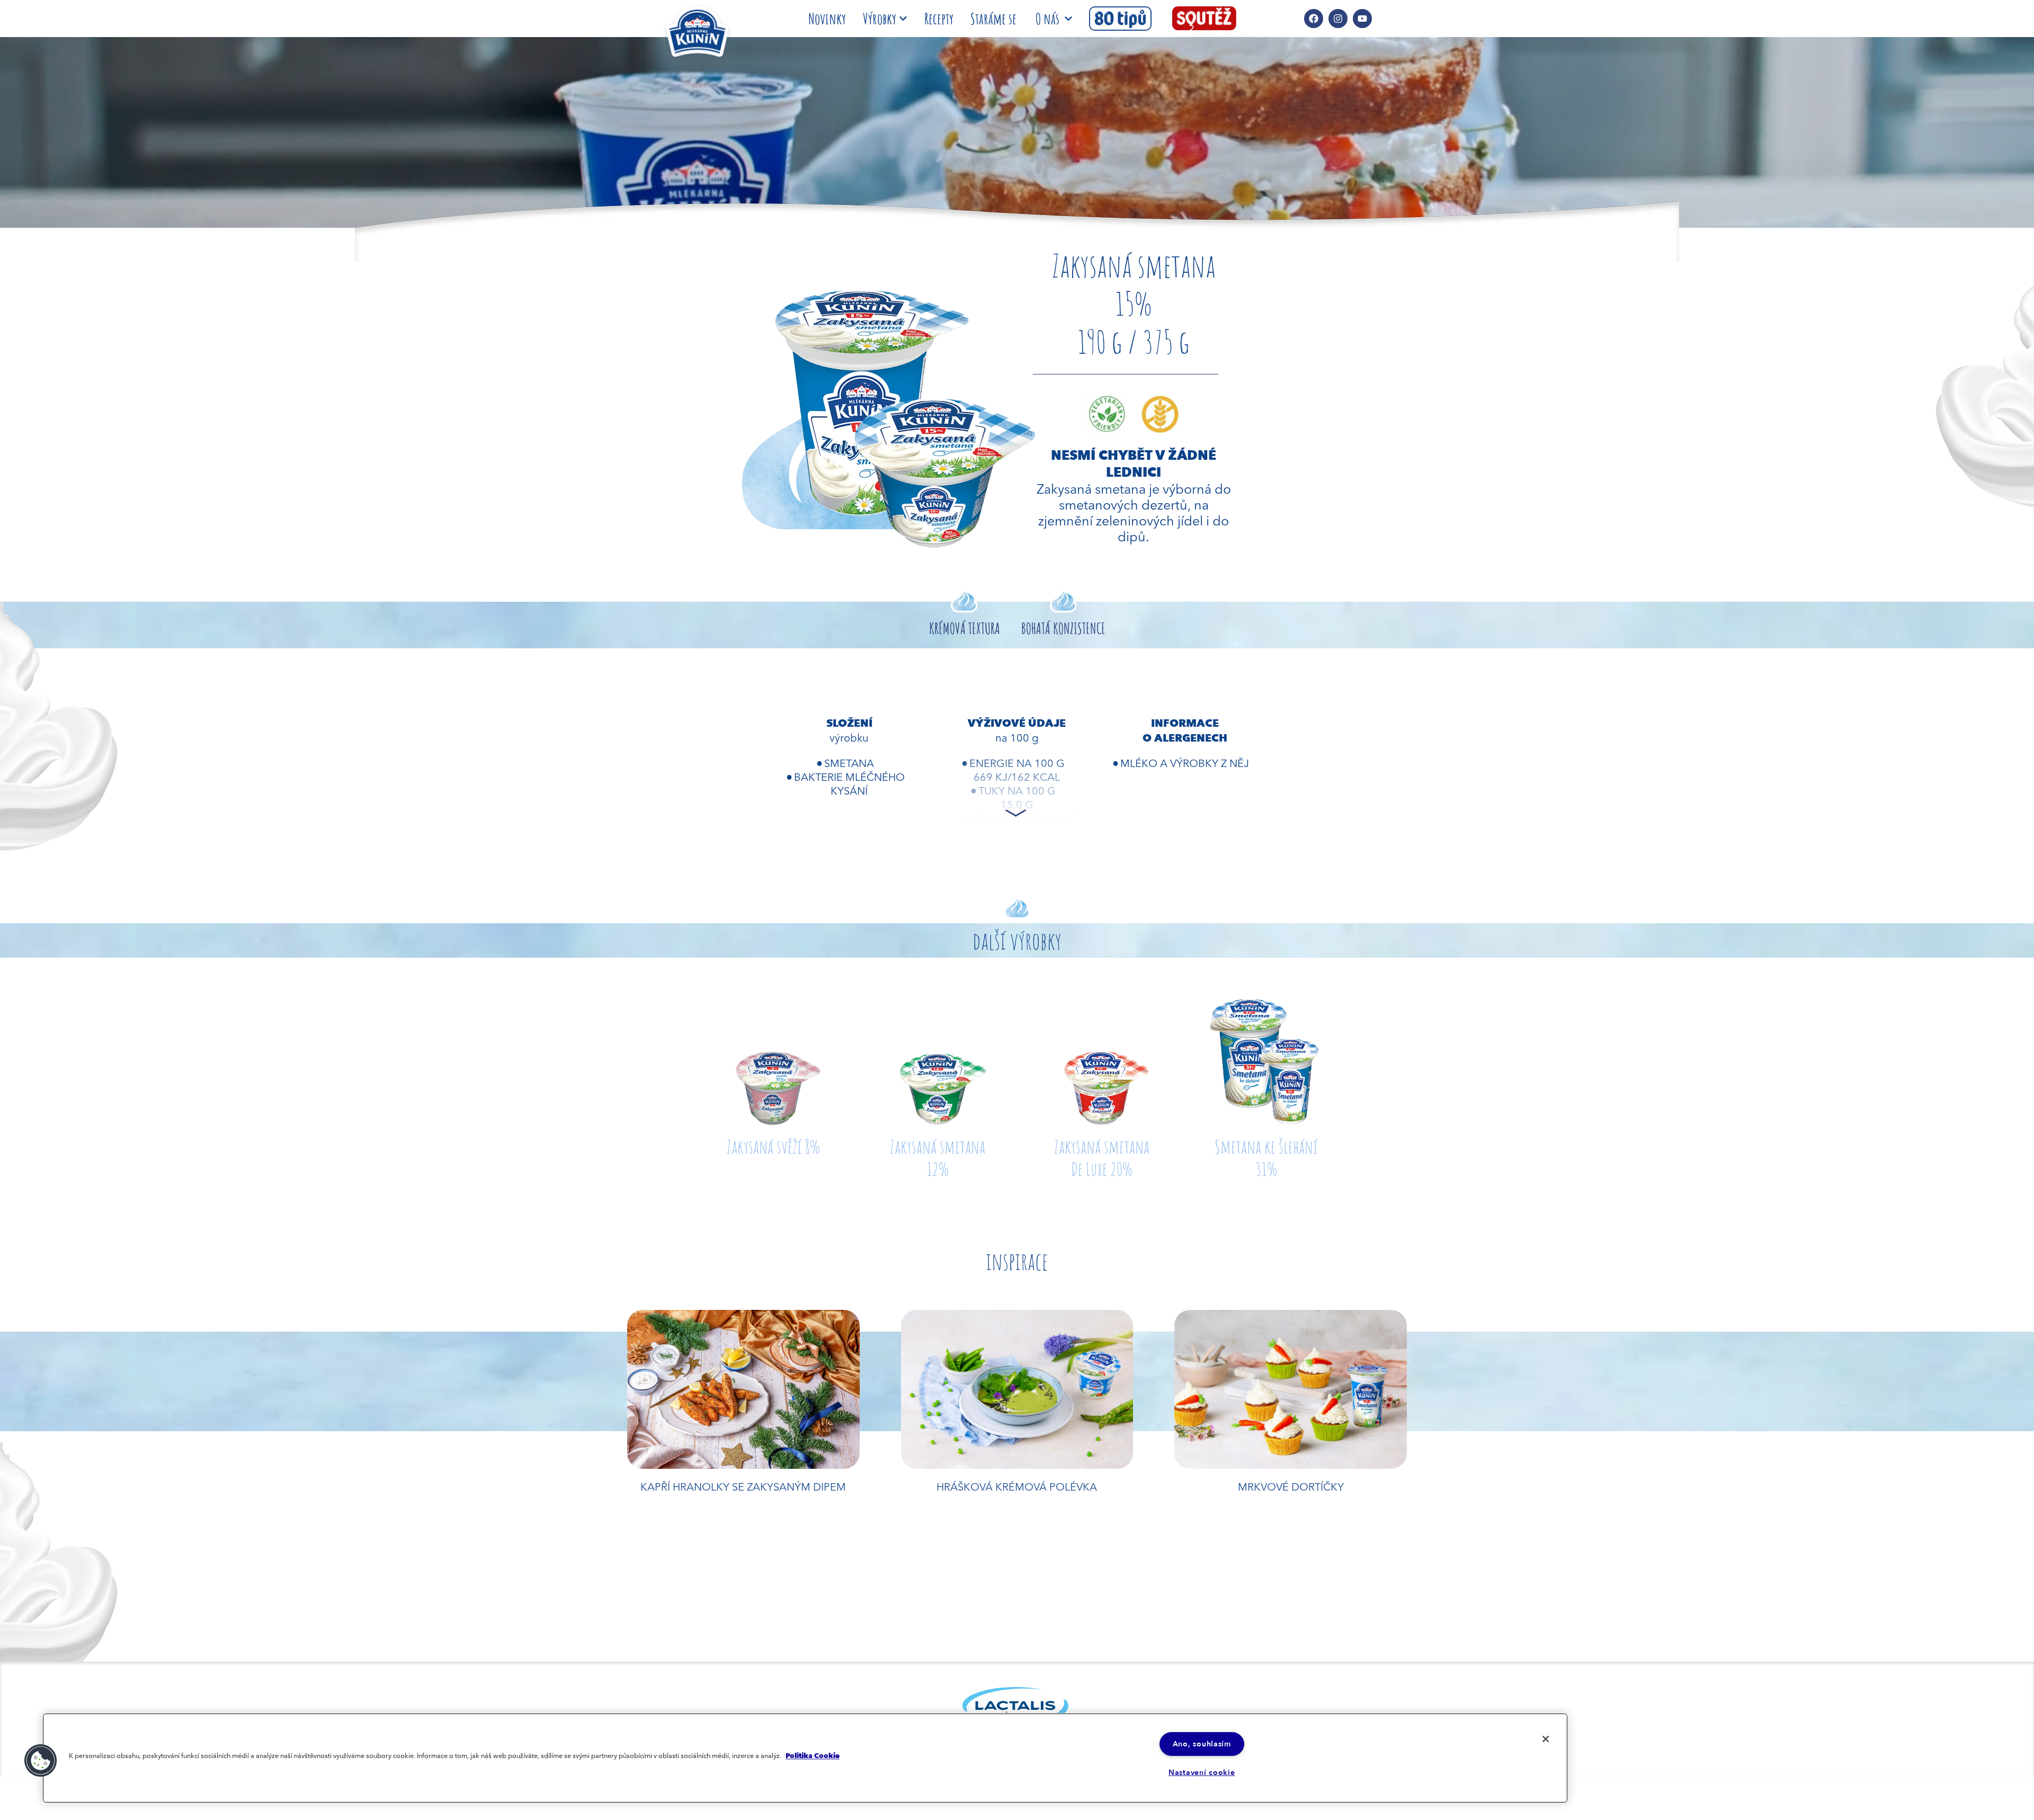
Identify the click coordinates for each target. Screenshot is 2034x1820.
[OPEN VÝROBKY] (903, 19)
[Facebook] (1314, 19)
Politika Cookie (813, 1756)
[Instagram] (1338, 19)
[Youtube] (1362, 19)
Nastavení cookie (1202, 1773)
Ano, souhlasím (1202, 1744)
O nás (1047, 19)
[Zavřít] (1546, 1739)
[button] (41, 1761)
